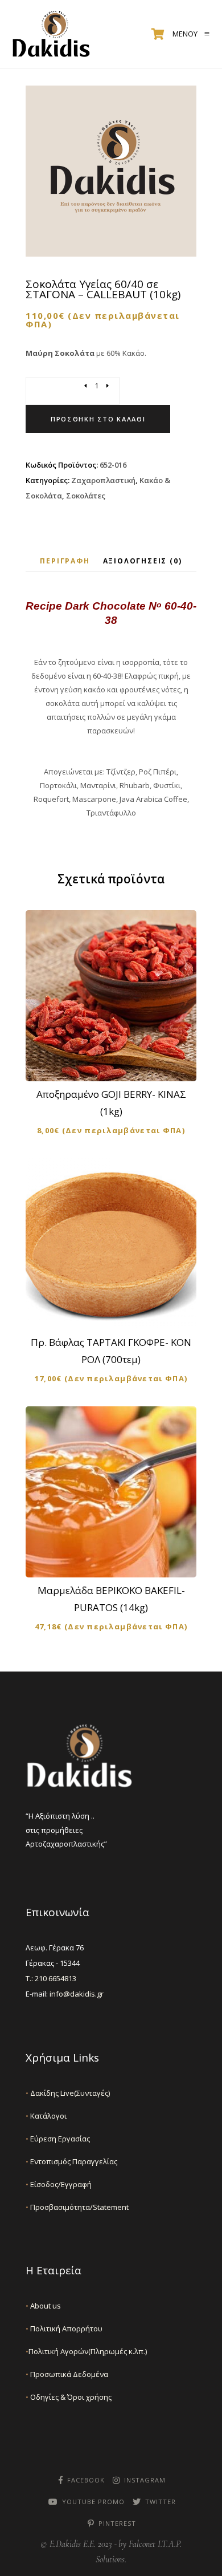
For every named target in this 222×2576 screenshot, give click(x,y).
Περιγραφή (65, 561)
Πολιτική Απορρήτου (64, 2328)
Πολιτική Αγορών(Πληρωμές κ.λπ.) (86, 2351)
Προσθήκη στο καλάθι (98, 419)
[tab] (65, 561)
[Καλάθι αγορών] (158, 34)
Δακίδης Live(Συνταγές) (68, 2093)
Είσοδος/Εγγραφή (59, 2184)
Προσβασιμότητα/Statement (77, 2207)
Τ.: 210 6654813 (51, 1978)
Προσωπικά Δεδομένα (67, 2374)
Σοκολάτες (86, 496)
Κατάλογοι (46, 2116)
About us (43, 2306)
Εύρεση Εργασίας (58, 2139)
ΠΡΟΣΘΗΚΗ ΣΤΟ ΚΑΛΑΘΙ (118, 1063)
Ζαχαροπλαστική (103, 480)
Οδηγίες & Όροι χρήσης (69, 2397)
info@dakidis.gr (77, 1994)
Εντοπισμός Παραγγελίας (71, 2161)
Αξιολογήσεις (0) (143, 561)
